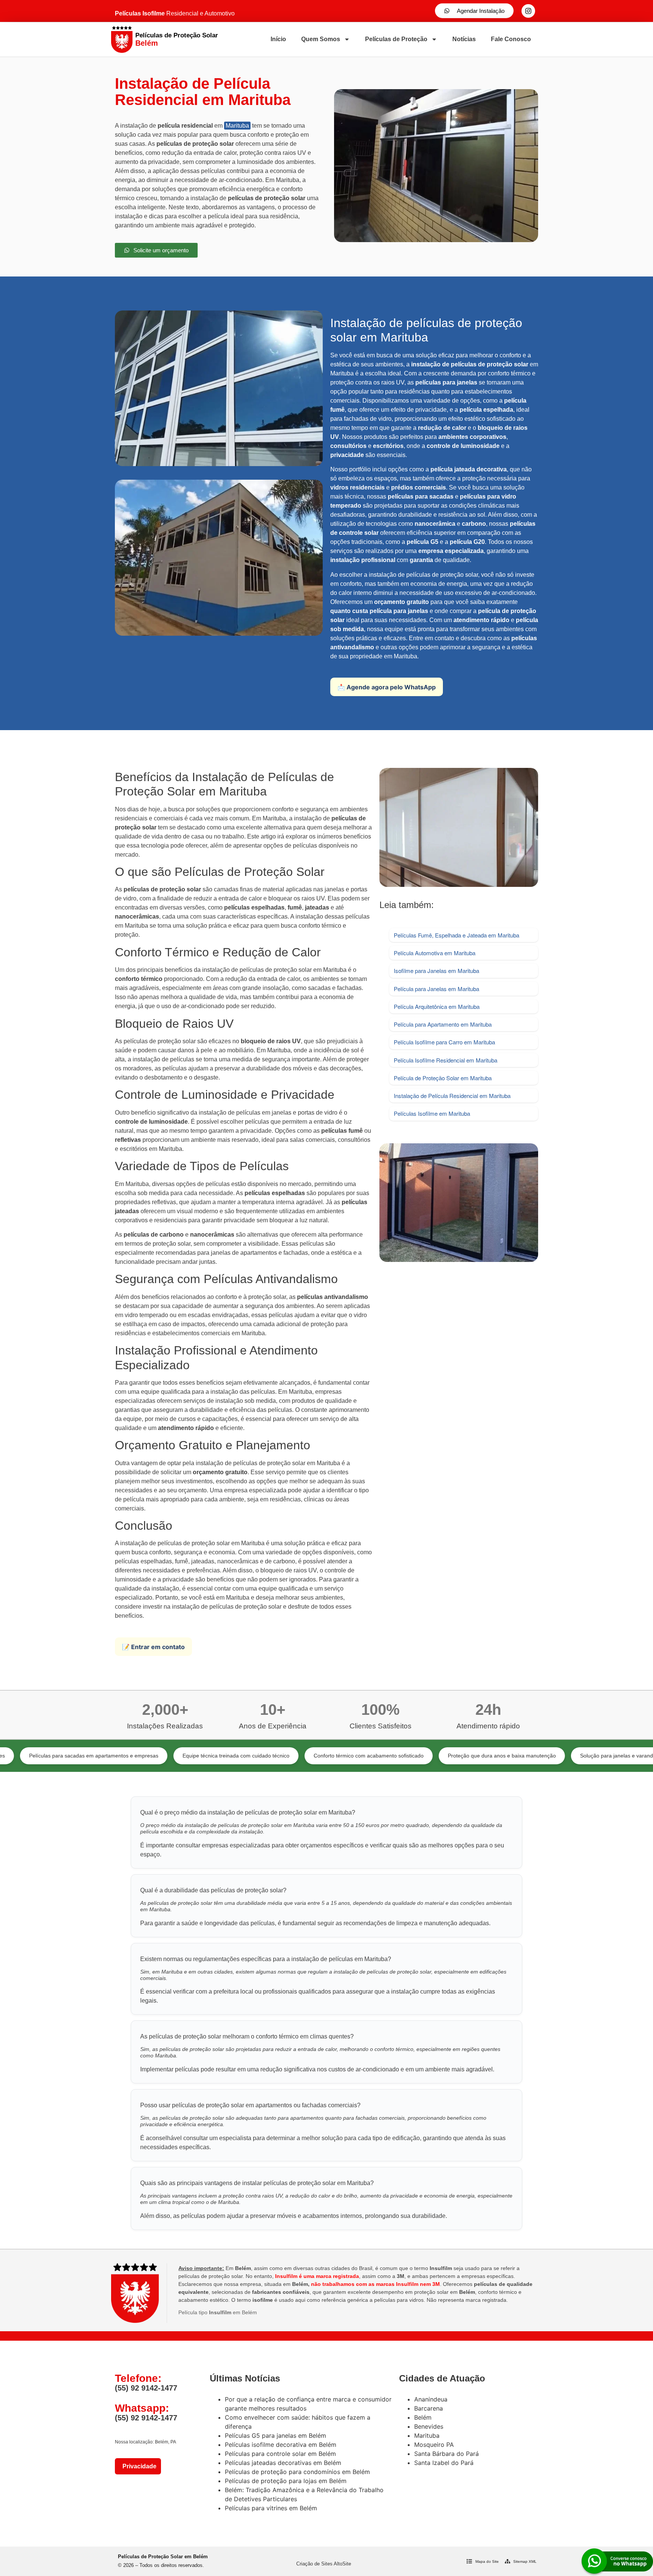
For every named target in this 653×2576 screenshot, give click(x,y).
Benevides (429, 2426)
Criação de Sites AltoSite (324, 2564)
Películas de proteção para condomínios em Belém (297, 2472)
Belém (423, 2417)
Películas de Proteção (396, 39)
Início (278, 39)
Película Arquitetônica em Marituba (437, 1006)
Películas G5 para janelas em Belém (275, 2435)
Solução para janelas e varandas (527, 1756)
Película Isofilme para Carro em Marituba (444, 1042)
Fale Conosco (511, 39)
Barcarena (429, 2408)
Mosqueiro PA (434, 2445)
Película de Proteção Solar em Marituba (443, 1078)
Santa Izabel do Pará (444, 2463)
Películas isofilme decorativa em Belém (281, 2445)
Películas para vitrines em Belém (271, 2508)
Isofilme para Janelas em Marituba (436, 971)
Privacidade (138, 2466)
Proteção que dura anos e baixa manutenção (410, 1756)
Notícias (464, 39)
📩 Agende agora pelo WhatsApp (387, 687)
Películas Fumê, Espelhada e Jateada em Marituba (456, 935)
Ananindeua (431, 2399)
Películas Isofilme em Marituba (432, 1113)
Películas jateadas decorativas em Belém (283, 2463)
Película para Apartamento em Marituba (443, 1024)
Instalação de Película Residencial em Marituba (452, 1096)
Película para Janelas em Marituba (436, 989)
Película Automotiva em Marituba (435, 953)
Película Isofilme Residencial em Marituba (446, 1060)
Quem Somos (321, 39)
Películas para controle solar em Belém (280, 2454)
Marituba (237, 126)
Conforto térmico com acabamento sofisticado (276, 1756)
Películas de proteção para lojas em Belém (286, 2481)
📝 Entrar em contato (153, 1647)
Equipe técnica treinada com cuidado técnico (144, 1756)
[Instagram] (528, 11)
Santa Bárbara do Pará (446, 2454)
